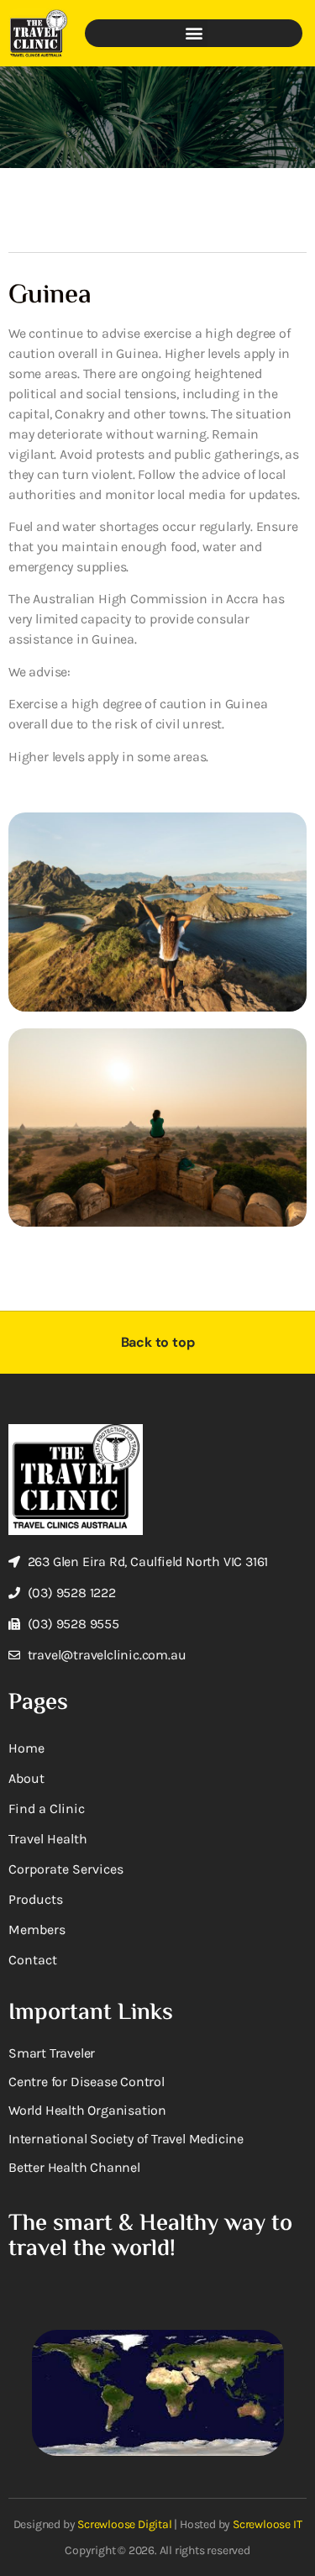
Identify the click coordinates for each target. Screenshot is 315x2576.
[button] (194, 33)
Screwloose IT (267, 2524)
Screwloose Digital (124, 2524)
